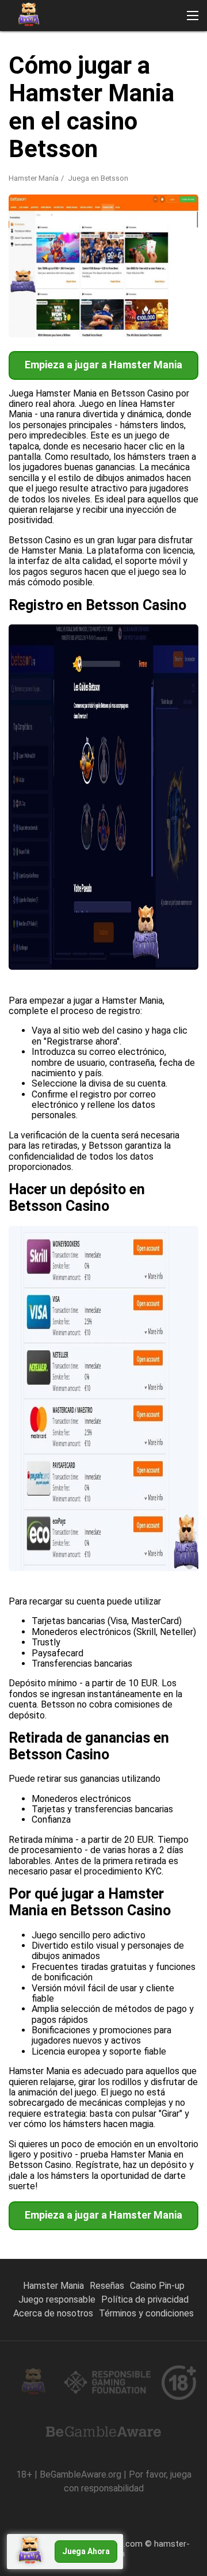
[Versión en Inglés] (20, 168)
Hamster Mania (53, 2286)
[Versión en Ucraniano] (110, 192)
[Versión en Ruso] (80, 168)
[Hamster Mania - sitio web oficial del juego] (29, 16)
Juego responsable (57, 2299)
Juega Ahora (86, 2551)
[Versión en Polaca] (140, 168)
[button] (193, 16)
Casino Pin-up (157, 2286)
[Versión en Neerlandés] (50, 192)
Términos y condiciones (146, 2313)
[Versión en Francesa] (20, 192)
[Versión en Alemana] (170, 168)
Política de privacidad (145, 2299)
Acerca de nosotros (53, 2313)
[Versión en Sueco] (80, 192)
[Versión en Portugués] (50, 168)
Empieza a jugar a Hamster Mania (103, 365)
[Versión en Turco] (110, 168)
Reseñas (107, 2286)
